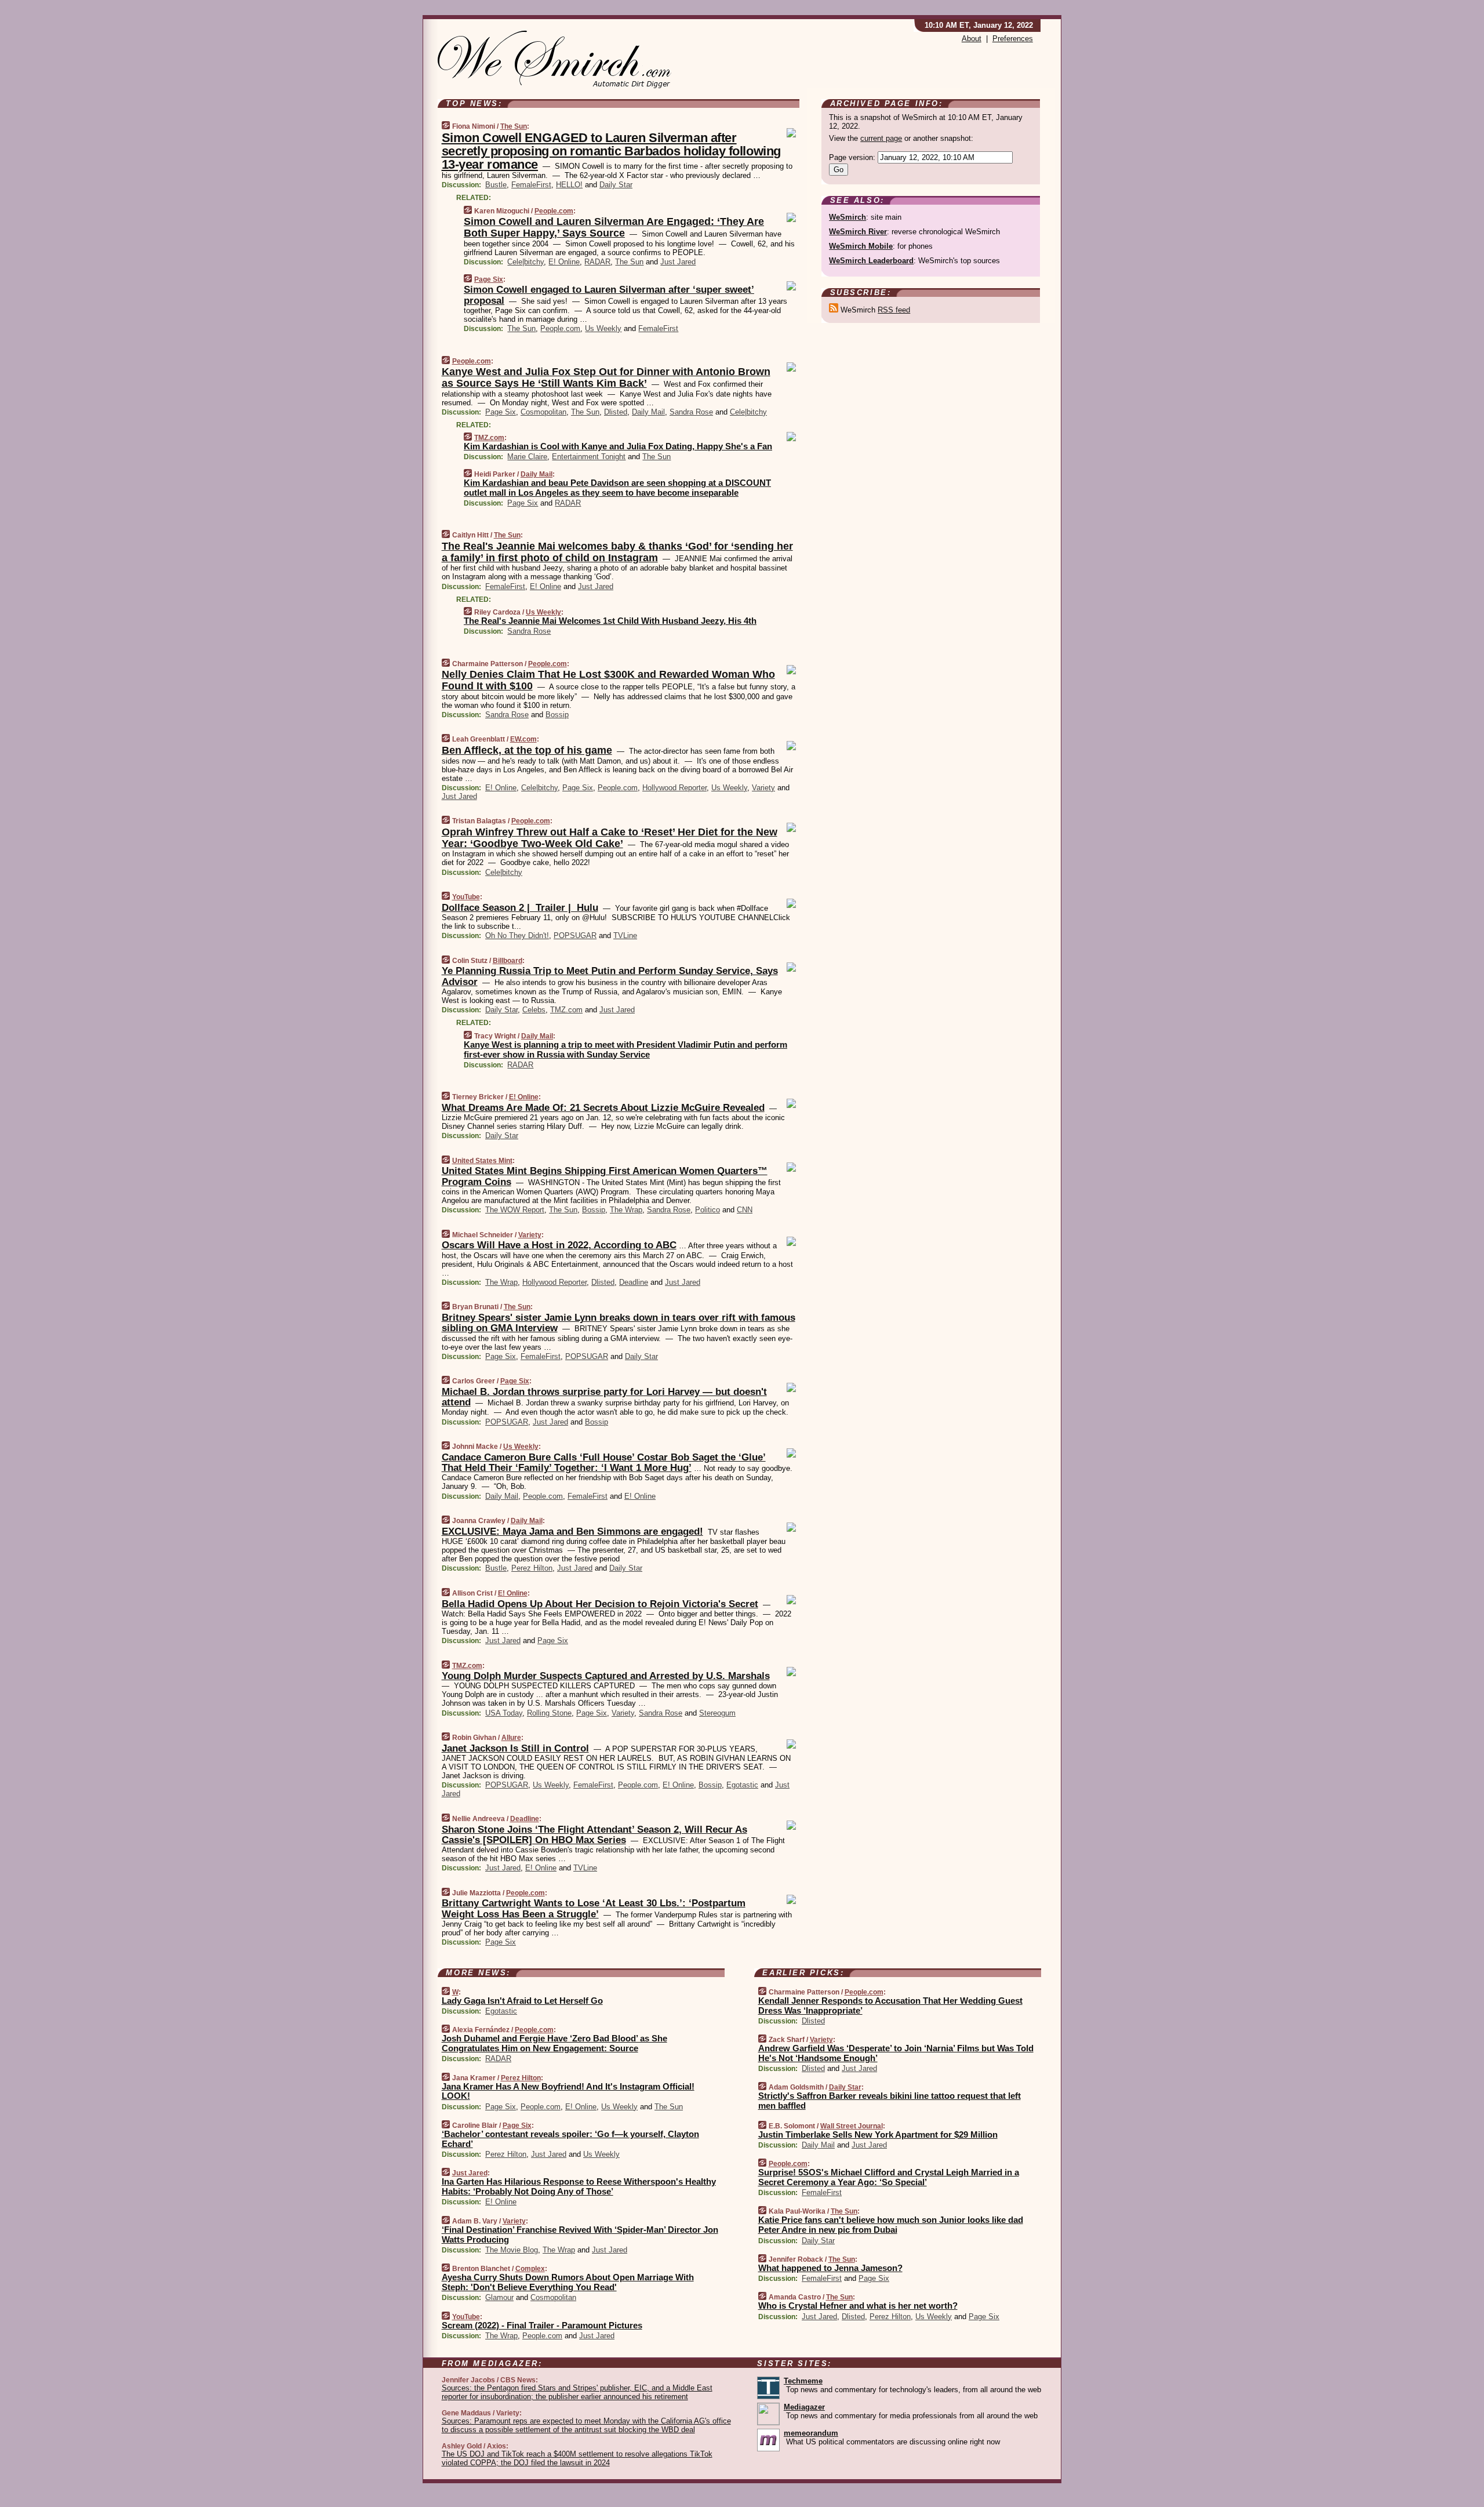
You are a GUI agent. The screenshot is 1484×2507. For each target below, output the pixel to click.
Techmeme (803, 2381)
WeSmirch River (858, 232)
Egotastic (742, 1785)
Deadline (634, 1282)
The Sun (514, 126)
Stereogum (717, 1713)
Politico (708, 1210)
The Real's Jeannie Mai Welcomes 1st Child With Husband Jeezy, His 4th (610, 621)
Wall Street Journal (852, 2126)
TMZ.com (489, 438)
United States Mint (482, 1161)
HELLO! (569, 185)
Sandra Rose (691, 412)
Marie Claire (527, 457)
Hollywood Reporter (674, 788)
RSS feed (894, 310)
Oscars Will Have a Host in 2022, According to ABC (559, 1245)
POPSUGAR (575, 935)
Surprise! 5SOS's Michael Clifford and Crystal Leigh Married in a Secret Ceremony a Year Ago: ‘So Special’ (889, 2177)
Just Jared (678, 262)
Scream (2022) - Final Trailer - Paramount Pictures (542, 2325)
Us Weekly (603, 328)
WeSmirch (848, 217)
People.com (554, 211)
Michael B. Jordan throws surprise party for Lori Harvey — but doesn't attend (604, 1397)
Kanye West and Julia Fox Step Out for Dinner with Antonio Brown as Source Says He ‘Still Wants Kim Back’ (606, 377)
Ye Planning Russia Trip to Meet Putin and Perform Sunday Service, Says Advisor (610, 976)
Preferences (1013, 39)
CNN (745, 1210)
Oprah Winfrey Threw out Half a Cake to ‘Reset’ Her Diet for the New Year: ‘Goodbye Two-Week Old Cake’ (610, 838)
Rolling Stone (549, 1713)
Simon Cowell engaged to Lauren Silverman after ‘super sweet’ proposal (609, 295)
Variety (763, 788)
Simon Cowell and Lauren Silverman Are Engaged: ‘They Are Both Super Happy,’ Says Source (614, 227)
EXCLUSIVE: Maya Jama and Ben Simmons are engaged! (572, 1532)
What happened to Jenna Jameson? (830, 2268)
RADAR (597, 262)
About (972, 39)
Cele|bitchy (525, 262)
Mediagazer (804, 2407)
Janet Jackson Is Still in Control (515, 1748)
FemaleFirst (531, 185)
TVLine (625, 935)
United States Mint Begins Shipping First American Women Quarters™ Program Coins (605, 1176)
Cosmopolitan (543, 412)
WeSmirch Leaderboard (871, 261)
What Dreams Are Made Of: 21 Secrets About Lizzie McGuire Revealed (603, 1108)
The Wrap (626, 1210)
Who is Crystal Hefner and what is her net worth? (858, 2306)
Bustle (496, 185)
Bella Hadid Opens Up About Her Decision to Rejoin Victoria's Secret (600, 1604)
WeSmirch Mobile (861, 246)
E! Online (564, 262)
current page (881, 138)
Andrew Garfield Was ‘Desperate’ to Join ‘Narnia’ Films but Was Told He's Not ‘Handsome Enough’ (896, 2053)
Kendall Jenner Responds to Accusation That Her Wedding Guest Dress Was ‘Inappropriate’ (890, 2005)
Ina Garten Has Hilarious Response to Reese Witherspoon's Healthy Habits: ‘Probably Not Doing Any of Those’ (579, 2186)
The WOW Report (515, 1210)
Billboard (508, 961)
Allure (511, 1738)
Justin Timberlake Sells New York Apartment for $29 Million (878, 2134)
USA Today (504, 1713)
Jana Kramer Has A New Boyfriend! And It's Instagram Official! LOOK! (568, 2091)
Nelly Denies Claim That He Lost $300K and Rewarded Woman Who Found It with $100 (608, 680)
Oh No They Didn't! (517, 935)
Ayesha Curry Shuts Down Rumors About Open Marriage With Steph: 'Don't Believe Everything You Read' (568, 2282)
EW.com (523, 739)
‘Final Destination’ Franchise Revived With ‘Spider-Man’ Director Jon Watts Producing (580, 2234)
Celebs (534, 1010)
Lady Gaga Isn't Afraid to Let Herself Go (522, 2001)
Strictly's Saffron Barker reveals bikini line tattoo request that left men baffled (890, 2101)
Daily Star (616, 185)
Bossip (557, 715)
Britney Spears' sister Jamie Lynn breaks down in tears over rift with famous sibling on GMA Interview (619, 1323)
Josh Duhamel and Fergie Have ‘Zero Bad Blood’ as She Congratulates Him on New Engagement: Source (554, 2043)
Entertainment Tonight (589, 457)
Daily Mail (648, 412)
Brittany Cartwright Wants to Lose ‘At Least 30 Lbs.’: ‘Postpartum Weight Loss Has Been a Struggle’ (594, 1908)
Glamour (499, 2297)
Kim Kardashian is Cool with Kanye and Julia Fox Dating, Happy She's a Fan (618, 446)
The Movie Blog (512, 2250)
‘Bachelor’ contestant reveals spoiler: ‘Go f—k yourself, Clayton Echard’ (570, 2139)
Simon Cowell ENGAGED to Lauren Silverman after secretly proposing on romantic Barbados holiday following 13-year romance (611, 151)
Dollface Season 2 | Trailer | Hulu (520, 908)
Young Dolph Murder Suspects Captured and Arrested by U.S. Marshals (606, 1676)
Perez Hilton (532, 1568)
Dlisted (616, 412)
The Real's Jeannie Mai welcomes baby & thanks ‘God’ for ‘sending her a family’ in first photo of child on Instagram (617, 552)
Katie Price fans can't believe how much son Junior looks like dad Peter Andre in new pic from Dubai (891, 2225)
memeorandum (811, 2433)
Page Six (489, 279)
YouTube (466, 897)
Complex (530, 2269)
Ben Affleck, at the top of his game (527, 750)
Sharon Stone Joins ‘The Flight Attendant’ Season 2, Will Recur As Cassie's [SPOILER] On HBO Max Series (594, 1835)
